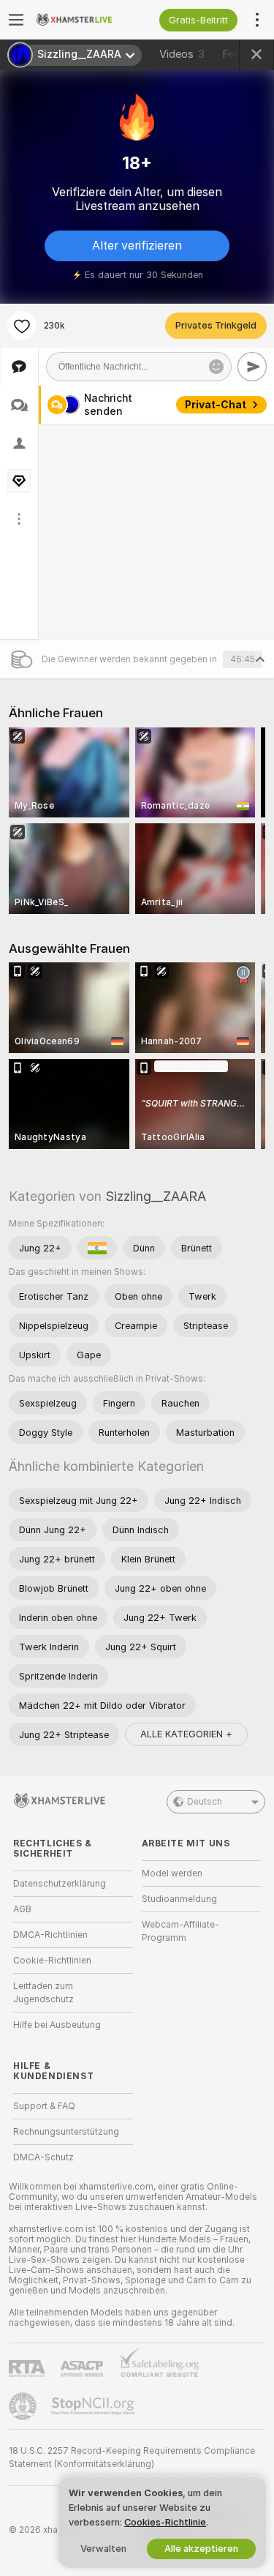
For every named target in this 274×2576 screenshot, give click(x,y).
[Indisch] (97, 1248)
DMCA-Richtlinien (50, 1935)
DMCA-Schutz (43, 2157)
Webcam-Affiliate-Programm (180, 1931)
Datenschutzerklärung (60, 1884)
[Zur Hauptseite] (85, 20)
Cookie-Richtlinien (52, 1961)
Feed (234, 54)
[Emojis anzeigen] (216, 367)
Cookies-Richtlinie (165, 2522)
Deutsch (205, 1802)
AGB (22, 1909)
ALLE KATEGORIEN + (186, 1734)
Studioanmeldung (179, 1899)
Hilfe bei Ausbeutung (57, 2025)
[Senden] (252, 367)
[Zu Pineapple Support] (24, 2406)
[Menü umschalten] (16, 20)
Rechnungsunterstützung (66, 2132)
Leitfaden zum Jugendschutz (43, 1993)
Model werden (172, 1873)
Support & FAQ (44, 2106)
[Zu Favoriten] (22, 326)
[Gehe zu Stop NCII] (94, 2406)
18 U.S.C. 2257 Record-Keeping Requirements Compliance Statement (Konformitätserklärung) (132, 2457)
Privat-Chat (216, 405)
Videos (182, 54)
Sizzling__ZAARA (156, 1196)
